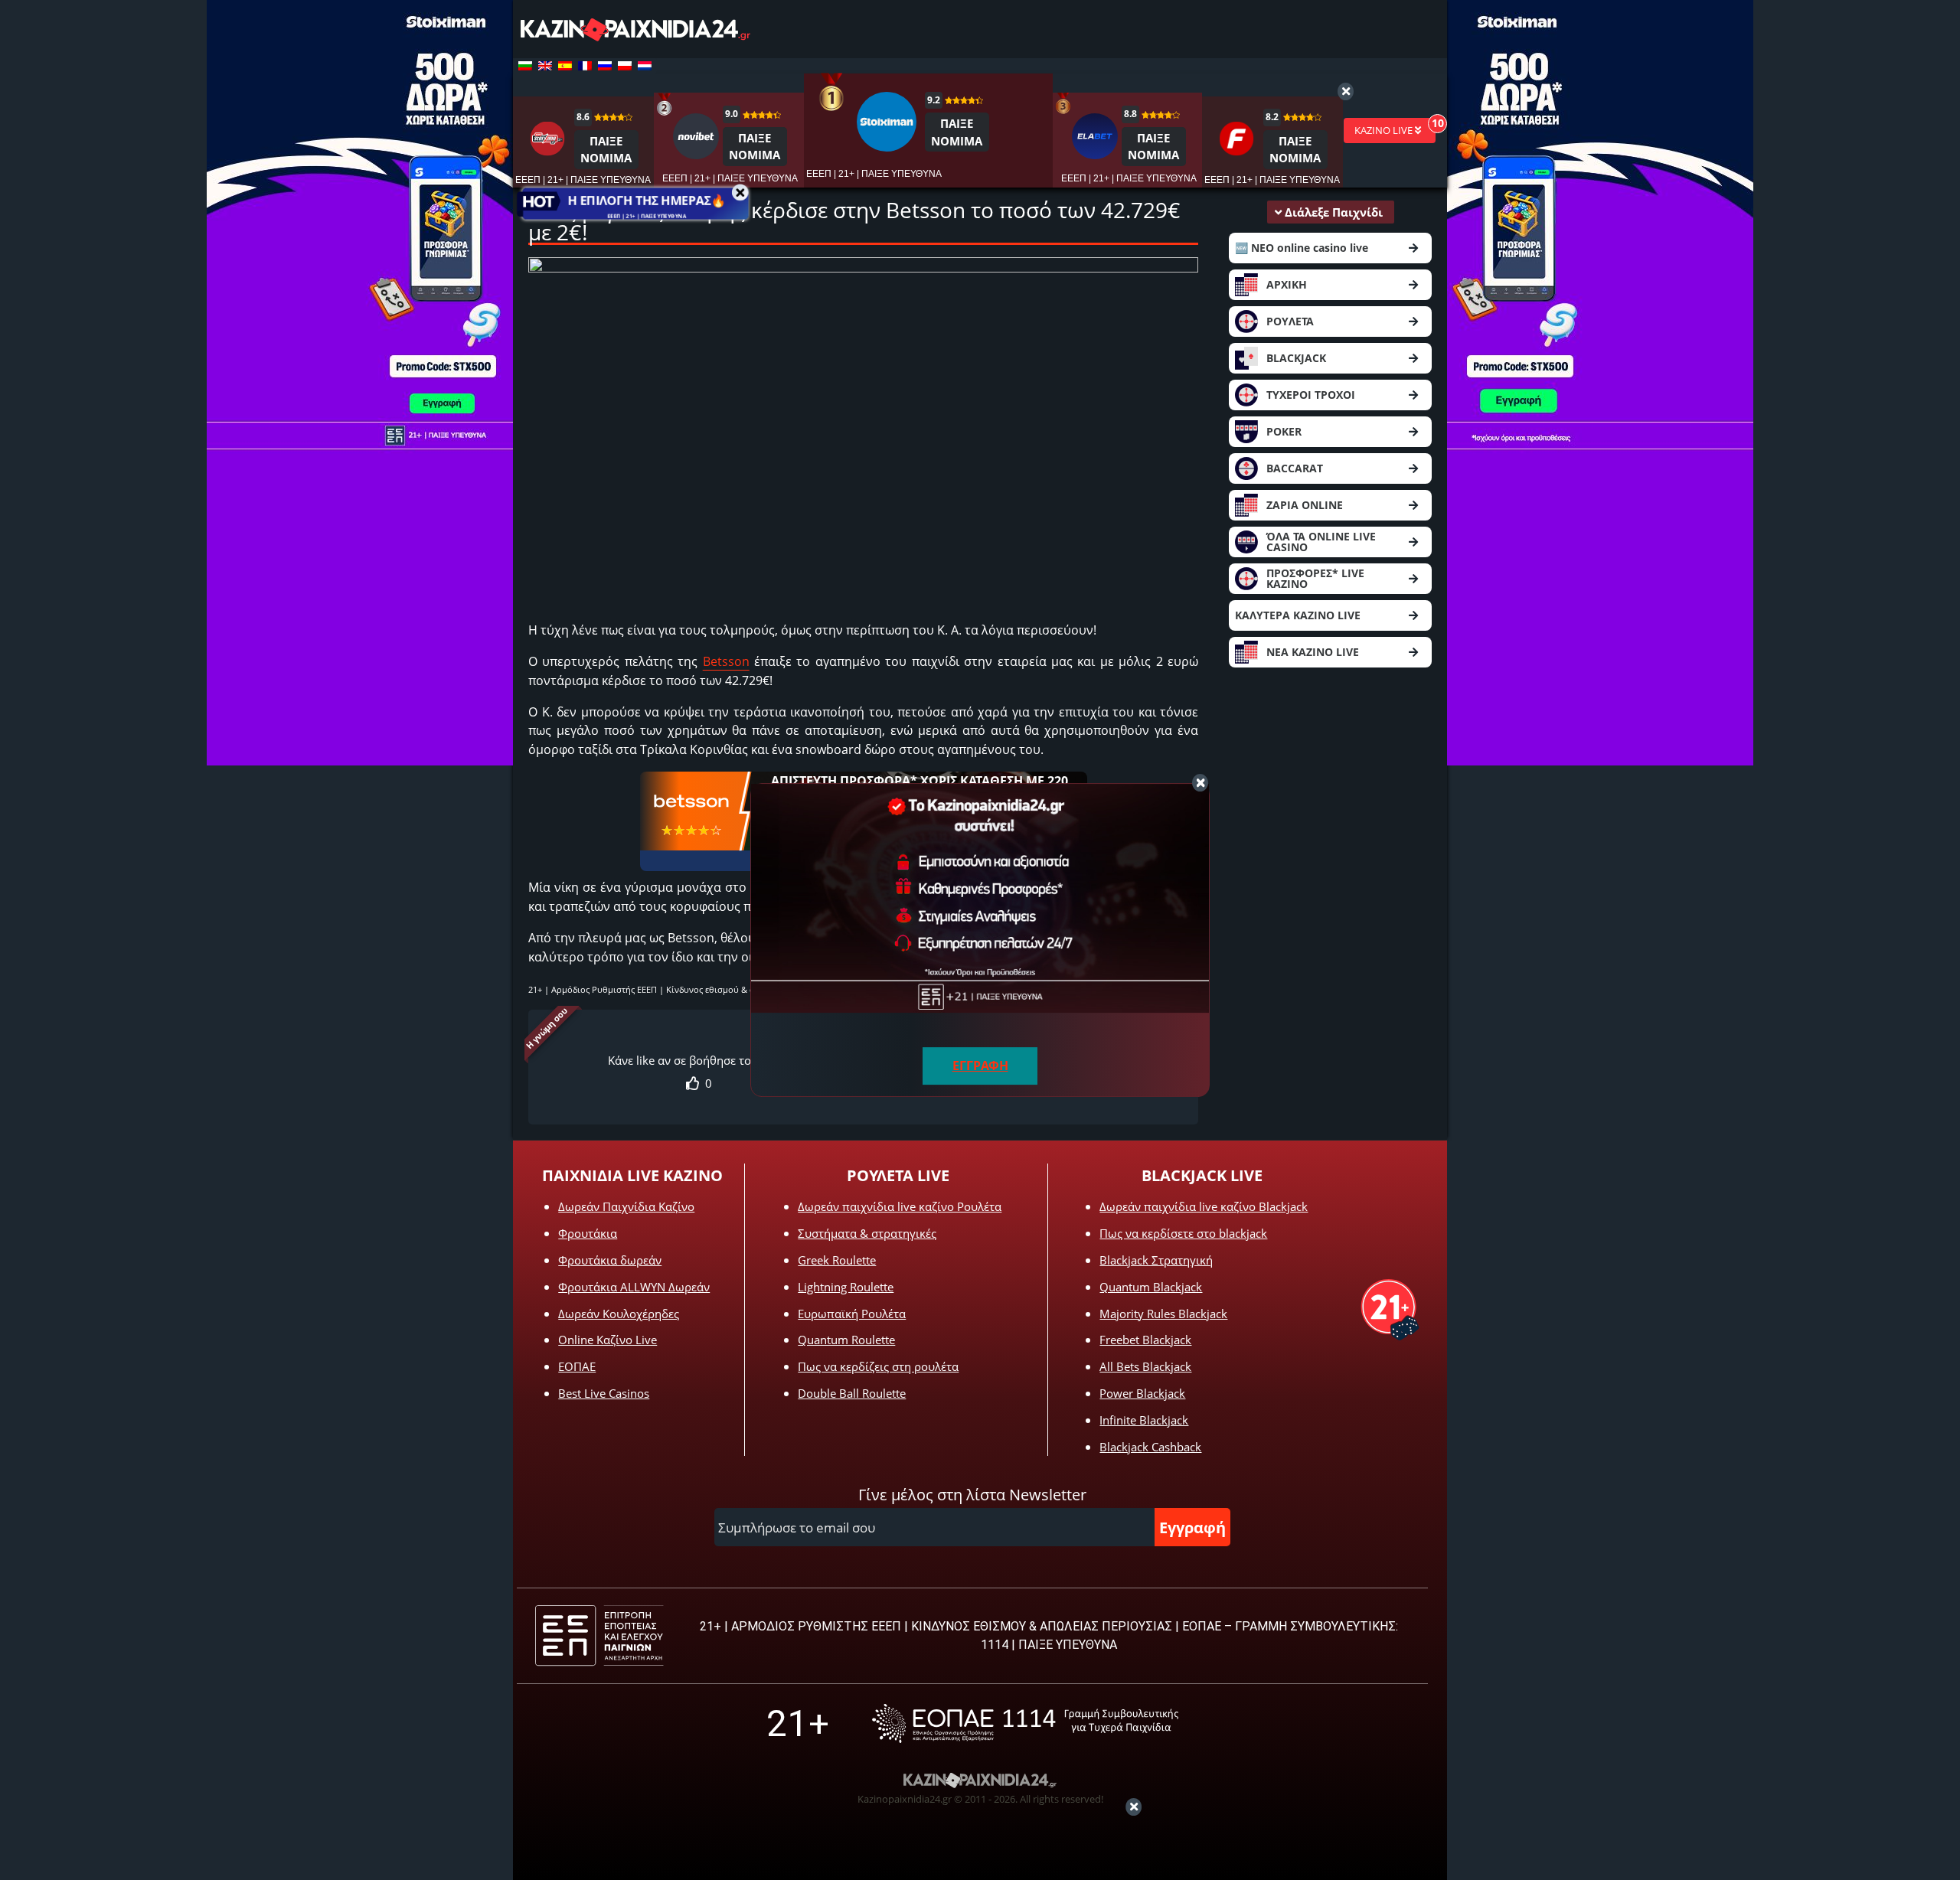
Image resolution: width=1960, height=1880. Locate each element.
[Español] (565, 66)
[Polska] (625, 66)
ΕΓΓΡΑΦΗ (980, 1066)
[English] (545, 66)
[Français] (585, 66)
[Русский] (605, 66)
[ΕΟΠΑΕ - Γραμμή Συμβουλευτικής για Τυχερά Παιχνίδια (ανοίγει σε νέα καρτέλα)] (1025, 1723)
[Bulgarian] (525, 66)
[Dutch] (645, 66)
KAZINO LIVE (1385, 130)
